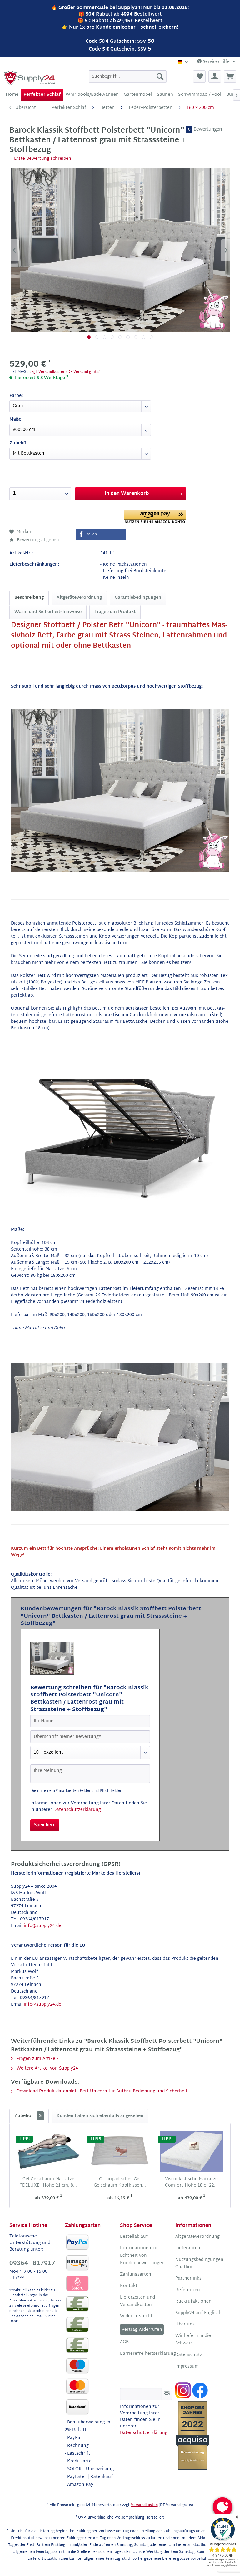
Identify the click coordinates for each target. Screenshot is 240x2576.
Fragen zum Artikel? (37, 2059)
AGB (124, 2342)
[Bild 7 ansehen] (136, 337)
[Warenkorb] (230, 76)
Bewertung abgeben (37, 540)
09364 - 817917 (32, 2264)
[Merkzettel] (199, 76)
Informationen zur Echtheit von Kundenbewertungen (142, 2256)
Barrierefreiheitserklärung (146, 2354)
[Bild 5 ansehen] (120, 337)
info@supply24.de (42, 1926)
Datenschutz (189, 2355)
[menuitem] (128, 76)
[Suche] (160, 76)
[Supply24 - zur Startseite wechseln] (30, 78)
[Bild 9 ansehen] (151, 337)
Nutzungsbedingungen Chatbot (199, 2264)
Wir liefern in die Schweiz (193, 2340)
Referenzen (188, 2290)
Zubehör (28, 2116)
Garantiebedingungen (138, 598)
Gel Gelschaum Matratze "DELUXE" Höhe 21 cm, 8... (48, 2183)
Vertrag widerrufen (142, 2330)
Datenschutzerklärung (77, 1810)
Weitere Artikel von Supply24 (47, 2069)
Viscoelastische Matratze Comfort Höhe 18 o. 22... (191, 2183)
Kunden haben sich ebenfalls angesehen (100, 2116)
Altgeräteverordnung (79, 598)
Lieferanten (188, 2248)
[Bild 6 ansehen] (128, 337)
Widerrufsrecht (136, 2316)
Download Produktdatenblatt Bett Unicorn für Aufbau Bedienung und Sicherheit (101, 2091)
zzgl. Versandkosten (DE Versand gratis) (65, 372)
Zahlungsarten (136, 2275)
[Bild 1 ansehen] (89, 337)
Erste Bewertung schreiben (43, 159)
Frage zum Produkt (115, 612)
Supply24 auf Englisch (198, 2313)
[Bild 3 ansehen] (105, 337)
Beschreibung (29, 598)
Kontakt (129, 2286)
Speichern (45, 1825)
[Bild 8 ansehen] (144, 337)
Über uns (185, 2325)
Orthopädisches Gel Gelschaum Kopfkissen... (120, 2183)
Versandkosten (144, 2505)
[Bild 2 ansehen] (97, 337)
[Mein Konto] (215, 76)
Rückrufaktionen (193, 2302)
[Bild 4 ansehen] (112, 337)
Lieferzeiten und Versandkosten (137, 2301)
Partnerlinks (188, 2279)
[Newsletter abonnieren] (167, 2394)
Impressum (187, 2367)
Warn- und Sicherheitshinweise (48, 612)
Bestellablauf (134, 2237)
